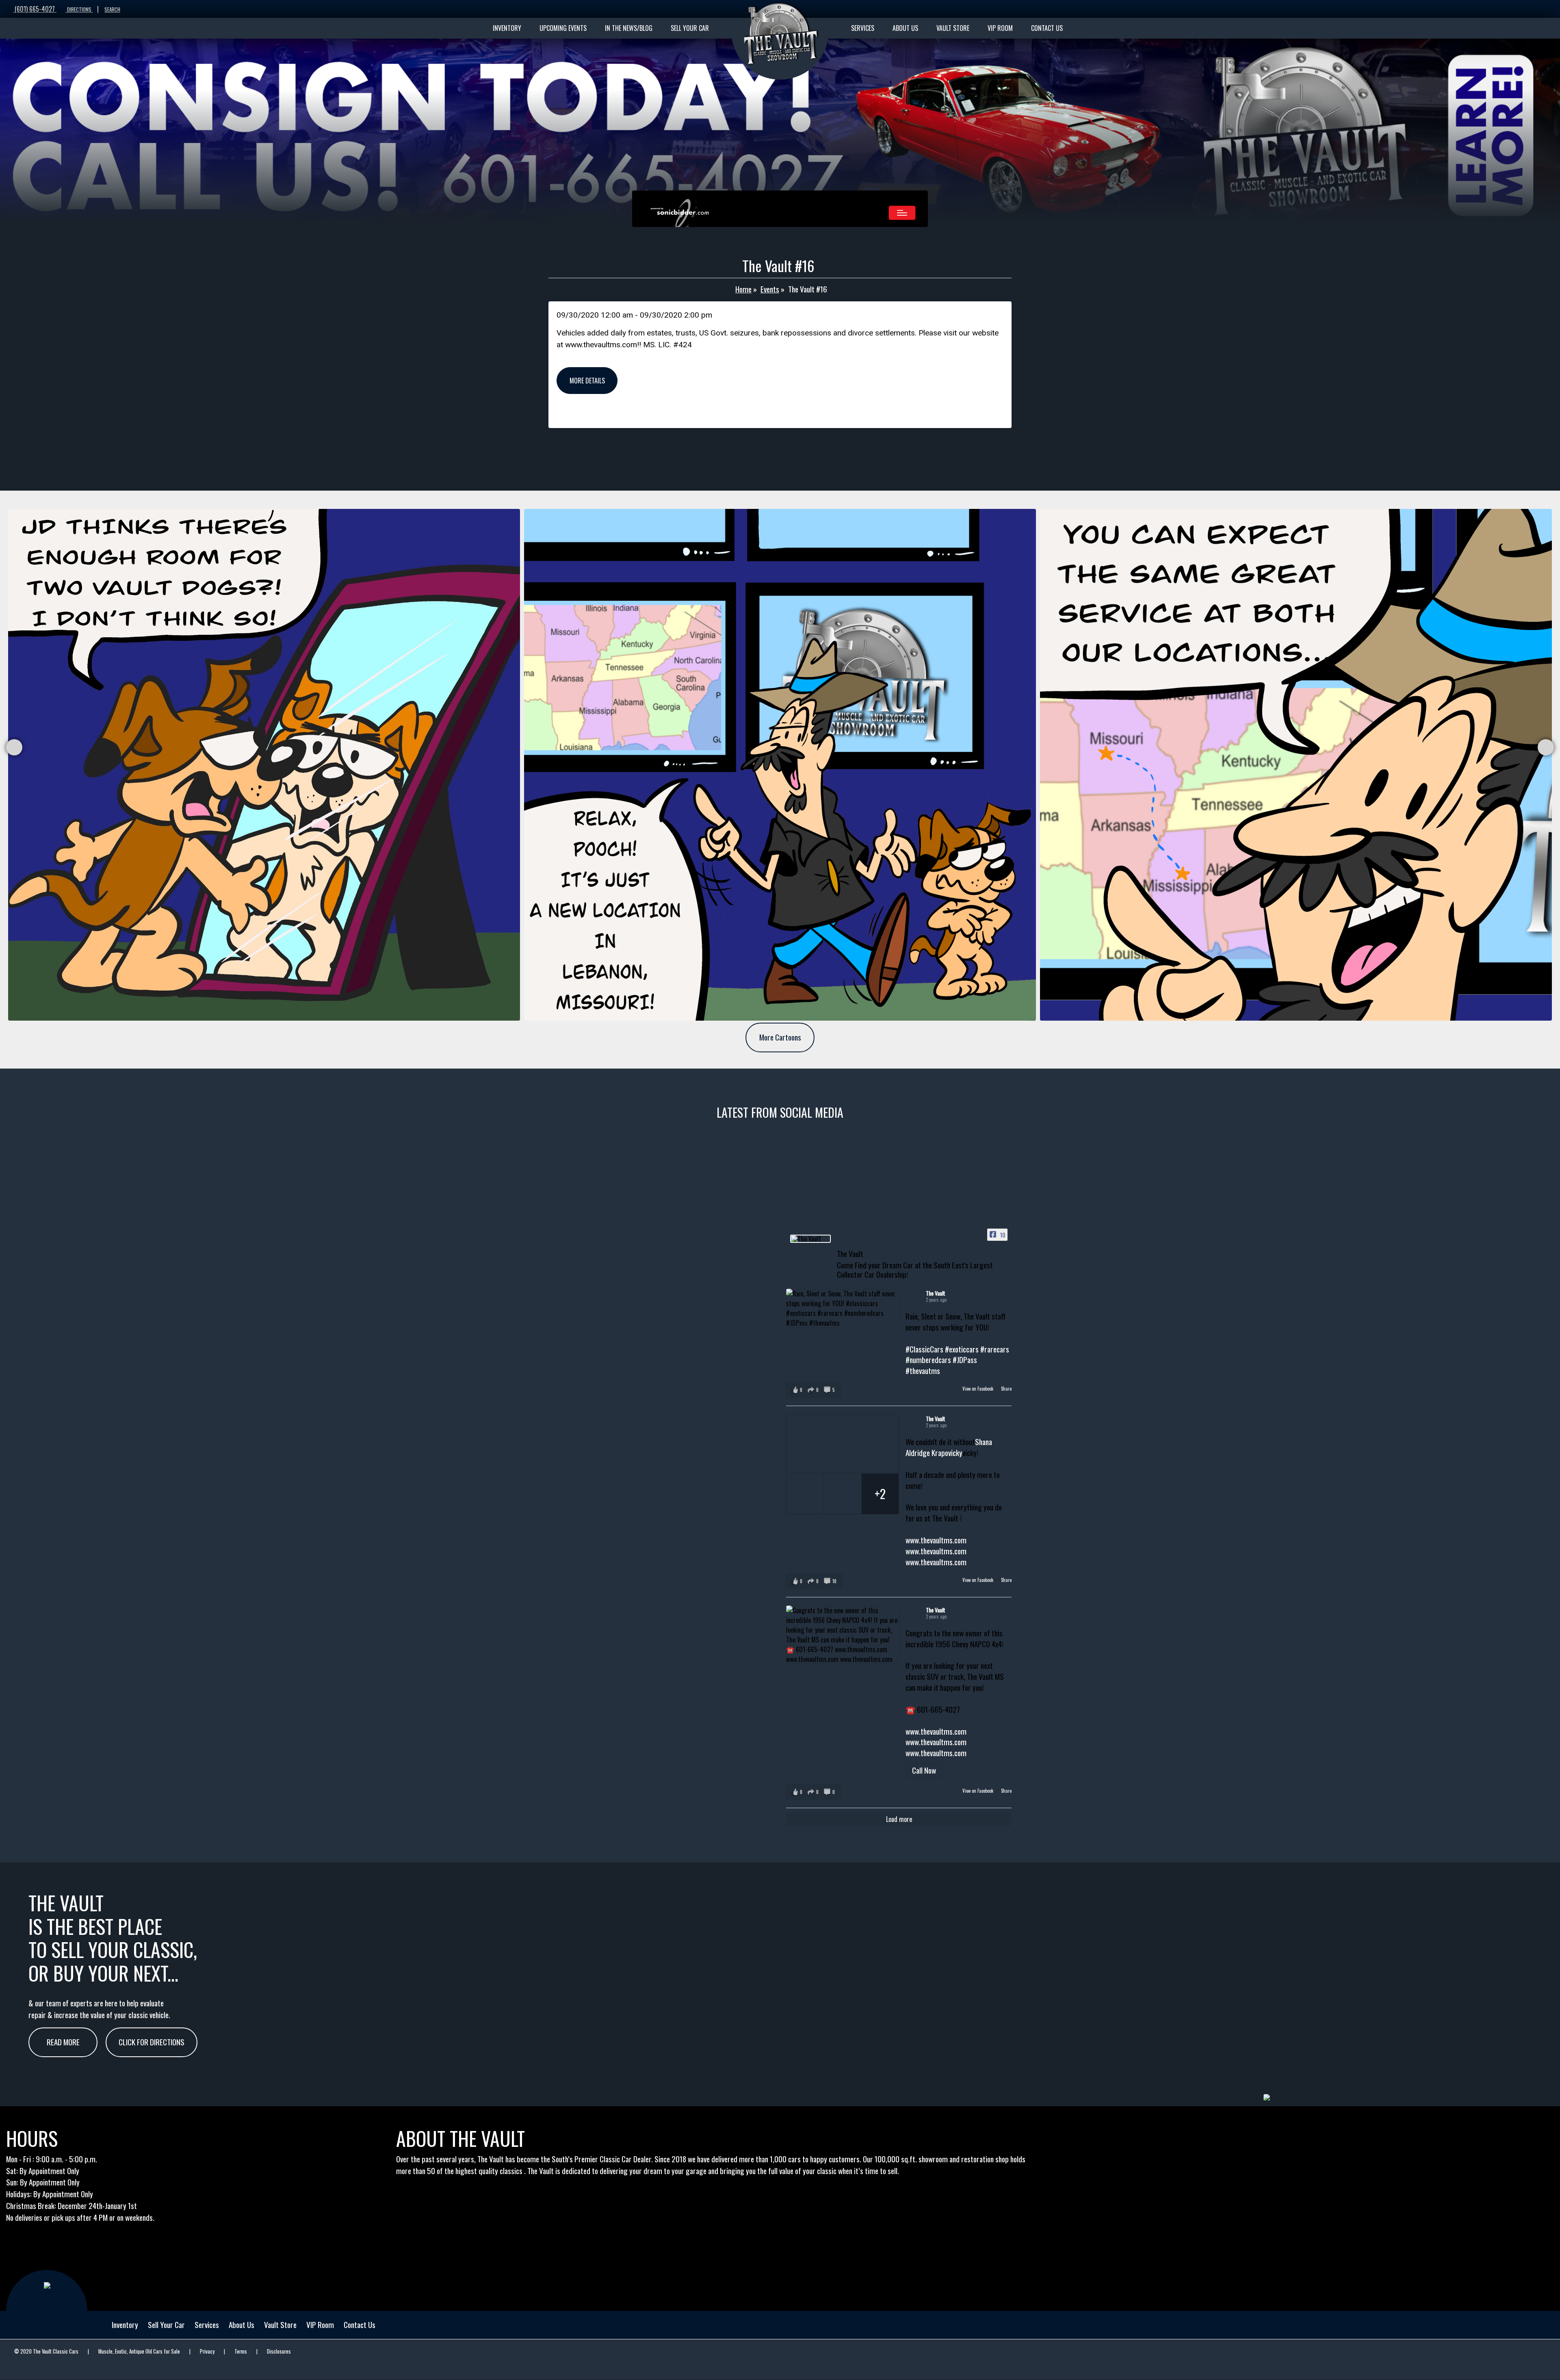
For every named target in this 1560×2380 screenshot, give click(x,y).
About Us (242, 2325)
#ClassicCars (924, 1349)
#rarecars (995, 1349)
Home (743, 289)
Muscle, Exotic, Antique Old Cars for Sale (139, 2351)
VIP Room (320, 2325)
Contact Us (360, 2325)
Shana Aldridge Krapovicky (949, 1447)
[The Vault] (810, 1239)
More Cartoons (780, 1037)
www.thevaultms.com (936, 1540)
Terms (241, 2351)
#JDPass (965, 1360)
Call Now (924, 1770)
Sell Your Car (166, 2325)
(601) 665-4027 (35, 9)
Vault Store (280, 2325)
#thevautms (923, 1371)
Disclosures (279, 2351)
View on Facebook (978, 1389)
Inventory (125, 2325)
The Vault (936, 1293)
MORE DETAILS (587, 381)
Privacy (207, 2351)
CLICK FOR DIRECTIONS (152, 2042)
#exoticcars (962, 1349)
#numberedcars (928, 1360)
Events (770, 289)
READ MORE (63, 2042)
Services (207, 2325)
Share (1006, 1389)
